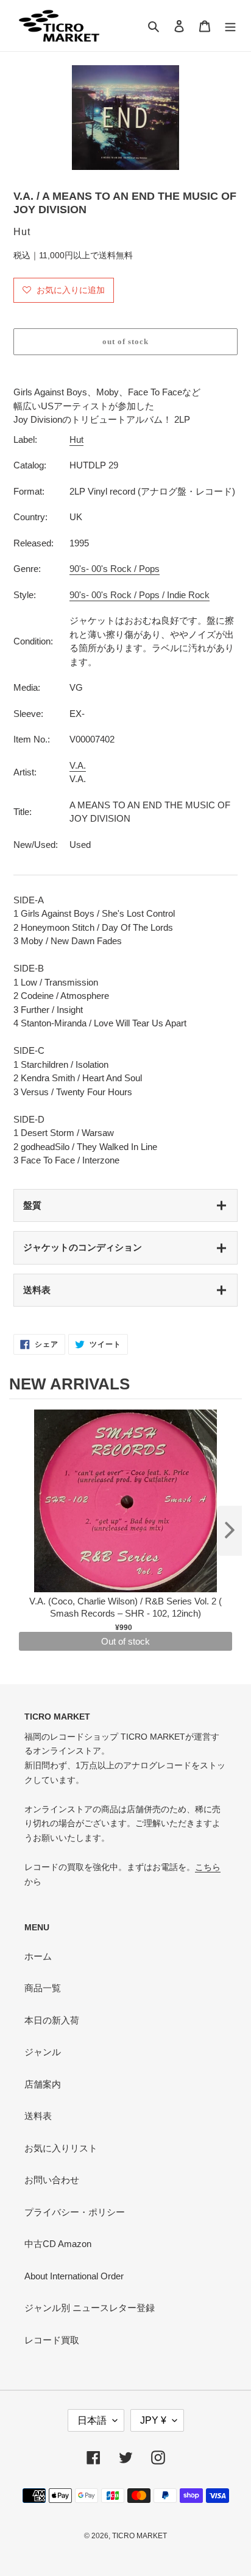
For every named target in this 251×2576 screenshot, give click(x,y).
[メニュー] (230, 26)
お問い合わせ (52, 2180)
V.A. (78, 765)
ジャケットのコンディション (83, 1247)
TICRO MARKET (140, 2536)
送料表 (37, 1290)
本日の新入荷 (52, 2020)
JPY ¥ (153, 2420)
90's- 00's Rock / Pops (115, 569)
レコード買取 (52, 2340)
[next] (230, 1531)
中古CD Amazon (58, 2244)
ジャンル (43, 2052)
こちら (208, 1867)
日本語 (92, 2420)
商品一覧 (43, 1988)
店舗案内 (43, 2084)
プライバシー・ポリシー (75, 2212)
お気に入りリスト (61, 2148)
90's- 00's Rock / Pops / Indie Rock (140, 595)
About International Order (74, 2276)
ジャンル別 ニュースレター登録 (90, 2308)
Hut (76, 439)
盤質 (32, 1205)
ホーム (38, 1956)
